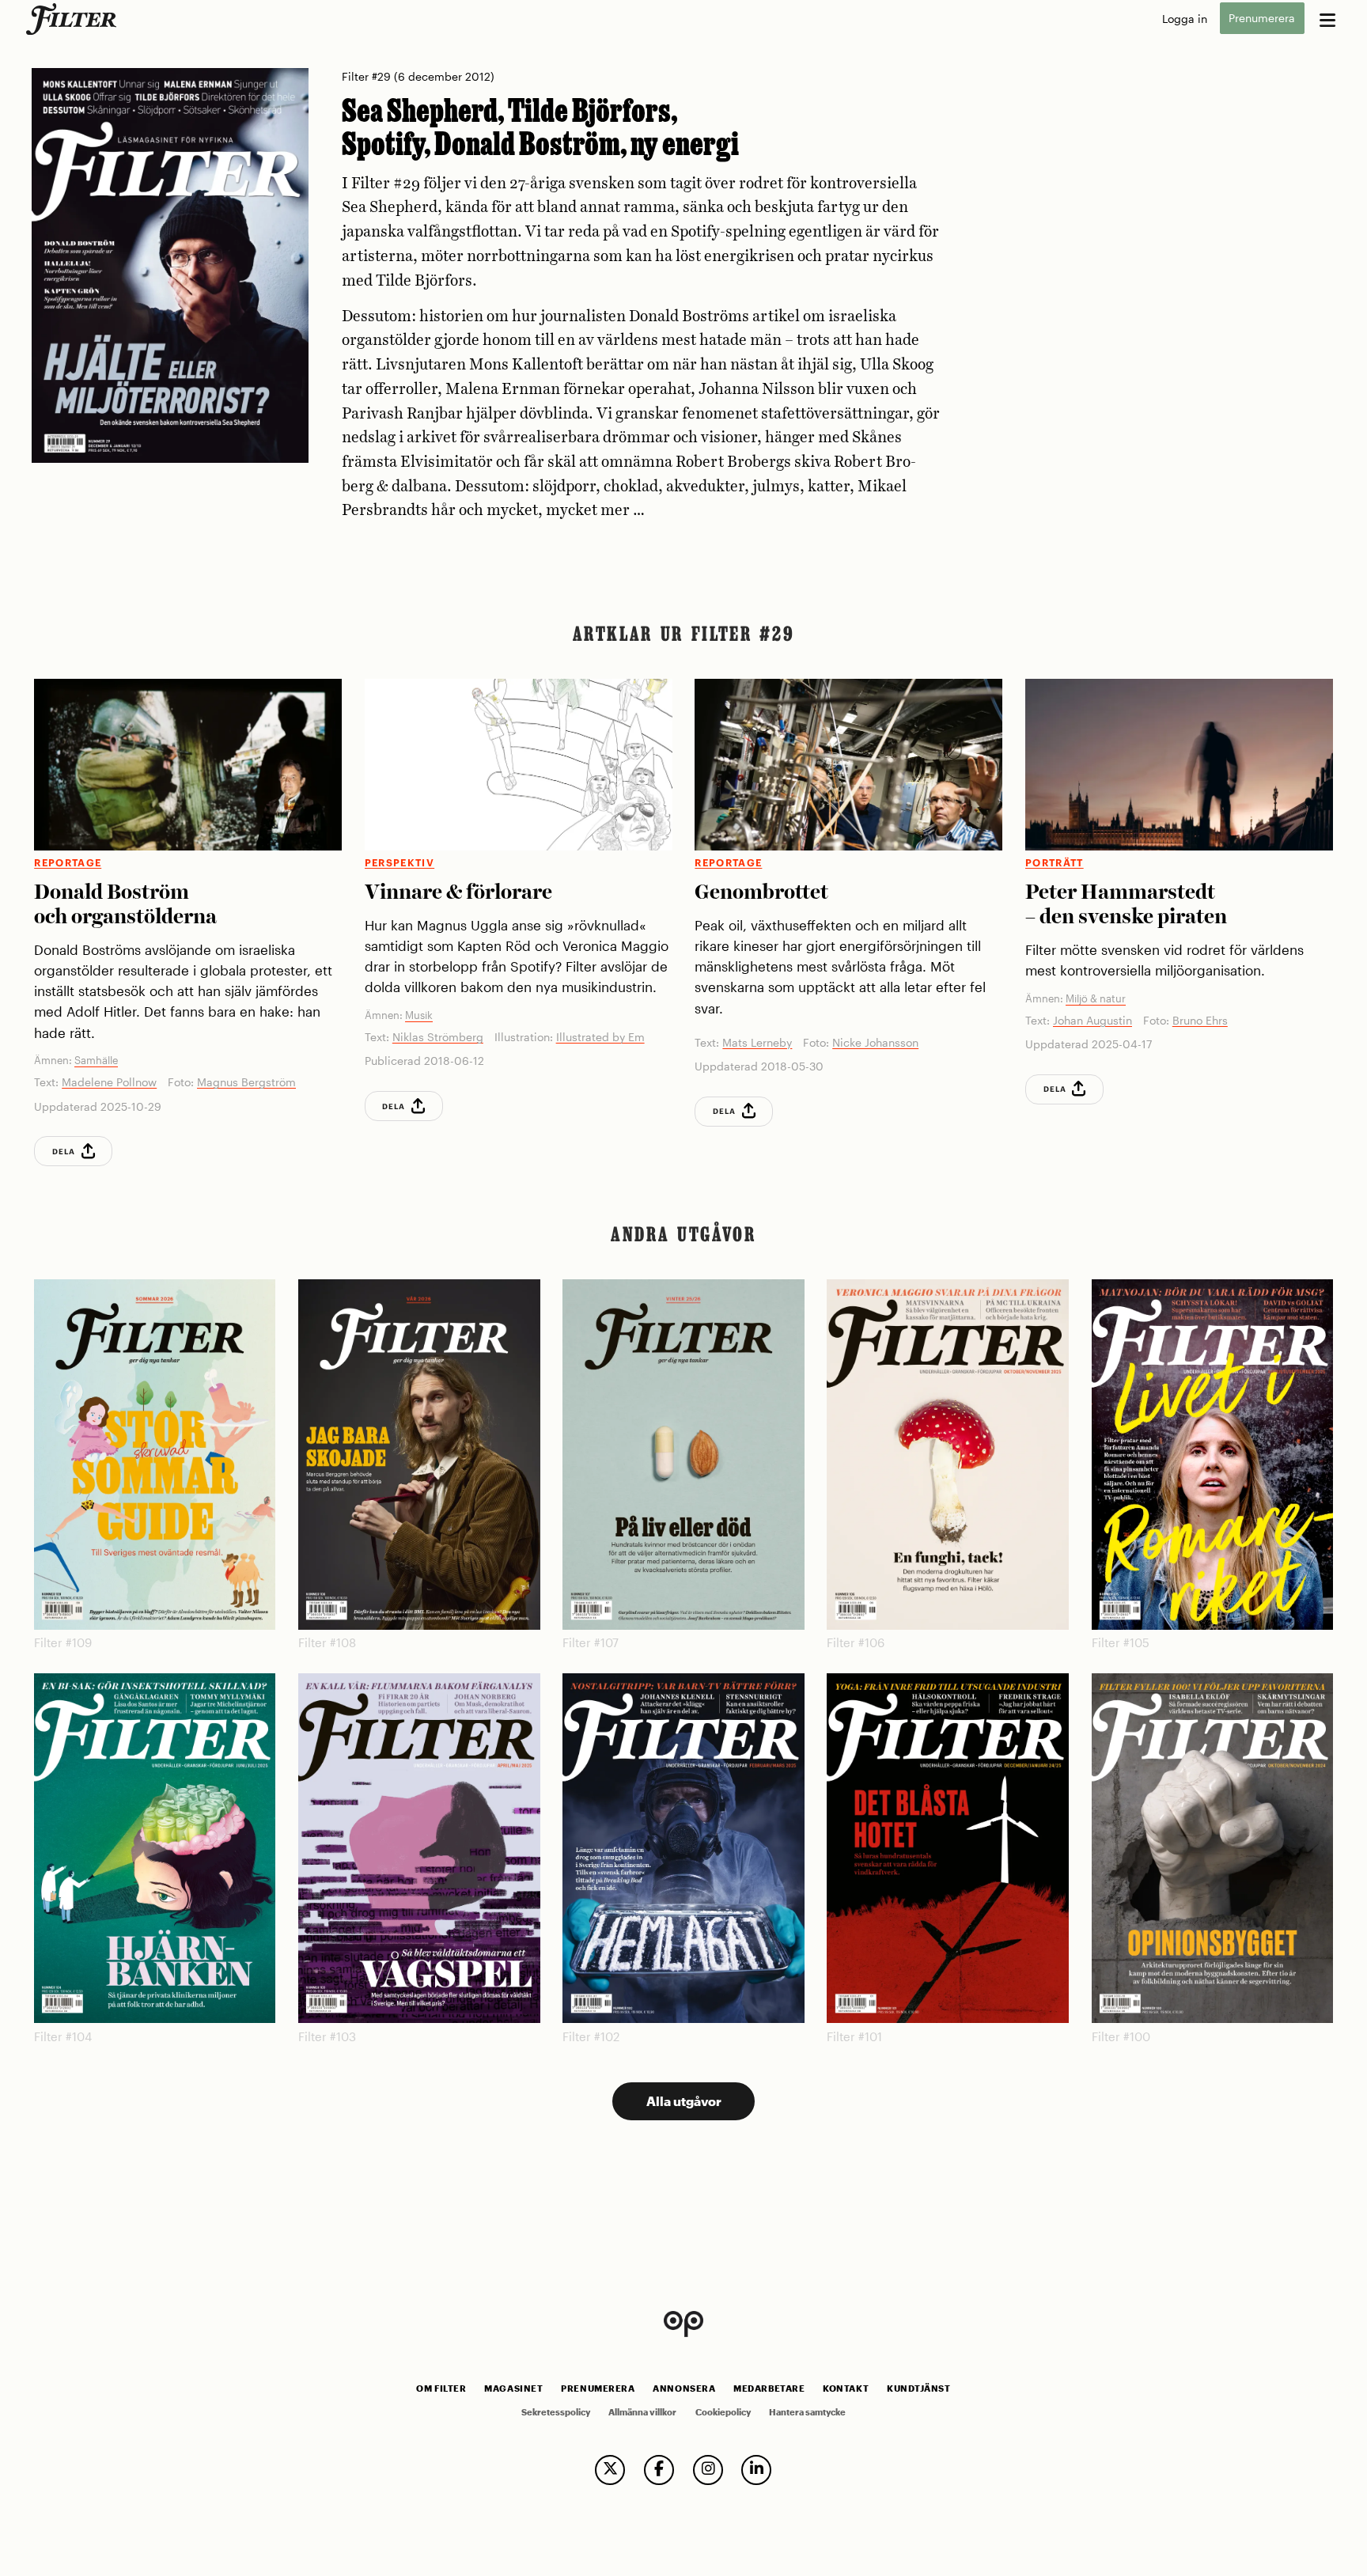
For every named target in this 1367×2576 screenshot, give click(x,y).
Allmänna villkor (642, 2412)
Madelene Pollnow (109, 1082)
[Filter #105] (1212, 1455)
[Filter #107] (683, 1455)
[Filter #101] (947, 1849)
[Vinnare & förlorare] (519, 765)
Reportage (68, 863)
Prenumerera (1262, 19)
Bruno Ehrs (1200, 1020)
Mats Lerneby (757, 1042)
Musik (419, 1015)
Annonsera (684, 2388)
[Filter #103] (419, 1849)
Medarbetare (769, 2388)
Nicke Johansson (875, 1042)
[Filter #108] (419, 1455)
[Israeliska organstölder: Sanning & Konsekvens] (188, 765)
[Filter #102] (683, 1849)
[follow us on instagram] (708, 2470)
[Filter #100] (1212, 1849)
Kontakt (846, 2388)
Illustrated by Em (600, 1037)
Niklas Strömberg (438, 1037)
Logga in (1185, 19)
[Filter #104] (155, 1849)
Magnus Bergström (246, 1082)
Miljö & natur (1096, 998)
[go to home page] (74, 19)
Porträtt (1055, 863)
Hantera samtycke (807, 2412)
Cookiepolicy (723, 2412)
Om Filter (441, 2388)
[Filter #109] (155, 1455)
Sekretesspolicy (556, 2412)
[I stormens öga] (1179, 765)
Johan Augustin (1092, 1020)
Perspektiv (399, 863)
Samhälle (96, 1060)
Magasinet (513, 2388)
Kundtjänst (918, 2388)
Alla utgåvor (684, 2101)
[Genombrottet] (848, 765)
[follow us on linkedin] (756, 2470)
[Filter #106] (947, 1455)
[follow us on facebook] (659, 2470)
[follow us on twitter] (610, 2470)
